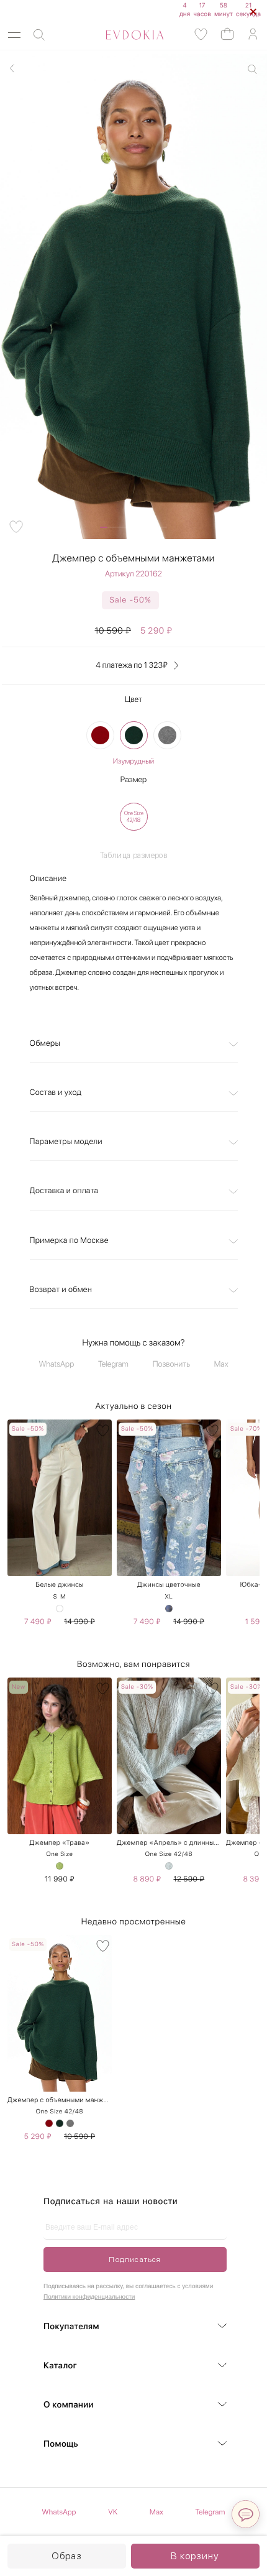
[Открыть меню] (14, 35)
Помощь (61, 2444)
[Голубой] (169, 1609)
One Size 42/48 (169, 1854)
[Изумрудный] (134, 735)
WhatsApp (57, 1364)
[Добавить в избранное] (16, 527)
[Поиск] (39, 35)
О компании (69, 2405)
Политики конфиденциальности (89, 2297)
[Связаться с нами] (246, 2514)
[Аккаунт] (253, 35)
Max (221, 1364)
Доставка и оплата (64, 1191)
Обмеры (45, 1044)
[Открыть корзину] (227, 33)
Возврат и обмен (61, 1290)
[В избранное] (103, 1430)
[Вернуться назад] (12, 68)
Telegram (113, 1364)
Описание (48, 879)
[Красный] (100, 735)
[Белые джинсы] (60, 1609)
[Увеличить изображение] (252, 69)
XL (169, 1597)
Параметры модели (66, 1142)
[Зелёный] (60, 1866)
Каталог (60, 2366)
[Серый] (167, 735)
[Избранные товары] (201, 35)
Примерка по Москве (69, 1241)
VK (113, 2512)
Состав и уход (56, 1093)
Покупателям (71, 2327)
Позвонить (171, 1364)
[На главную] (121, 35)
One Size (59, 1854)
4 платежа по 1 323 (131, 666)
